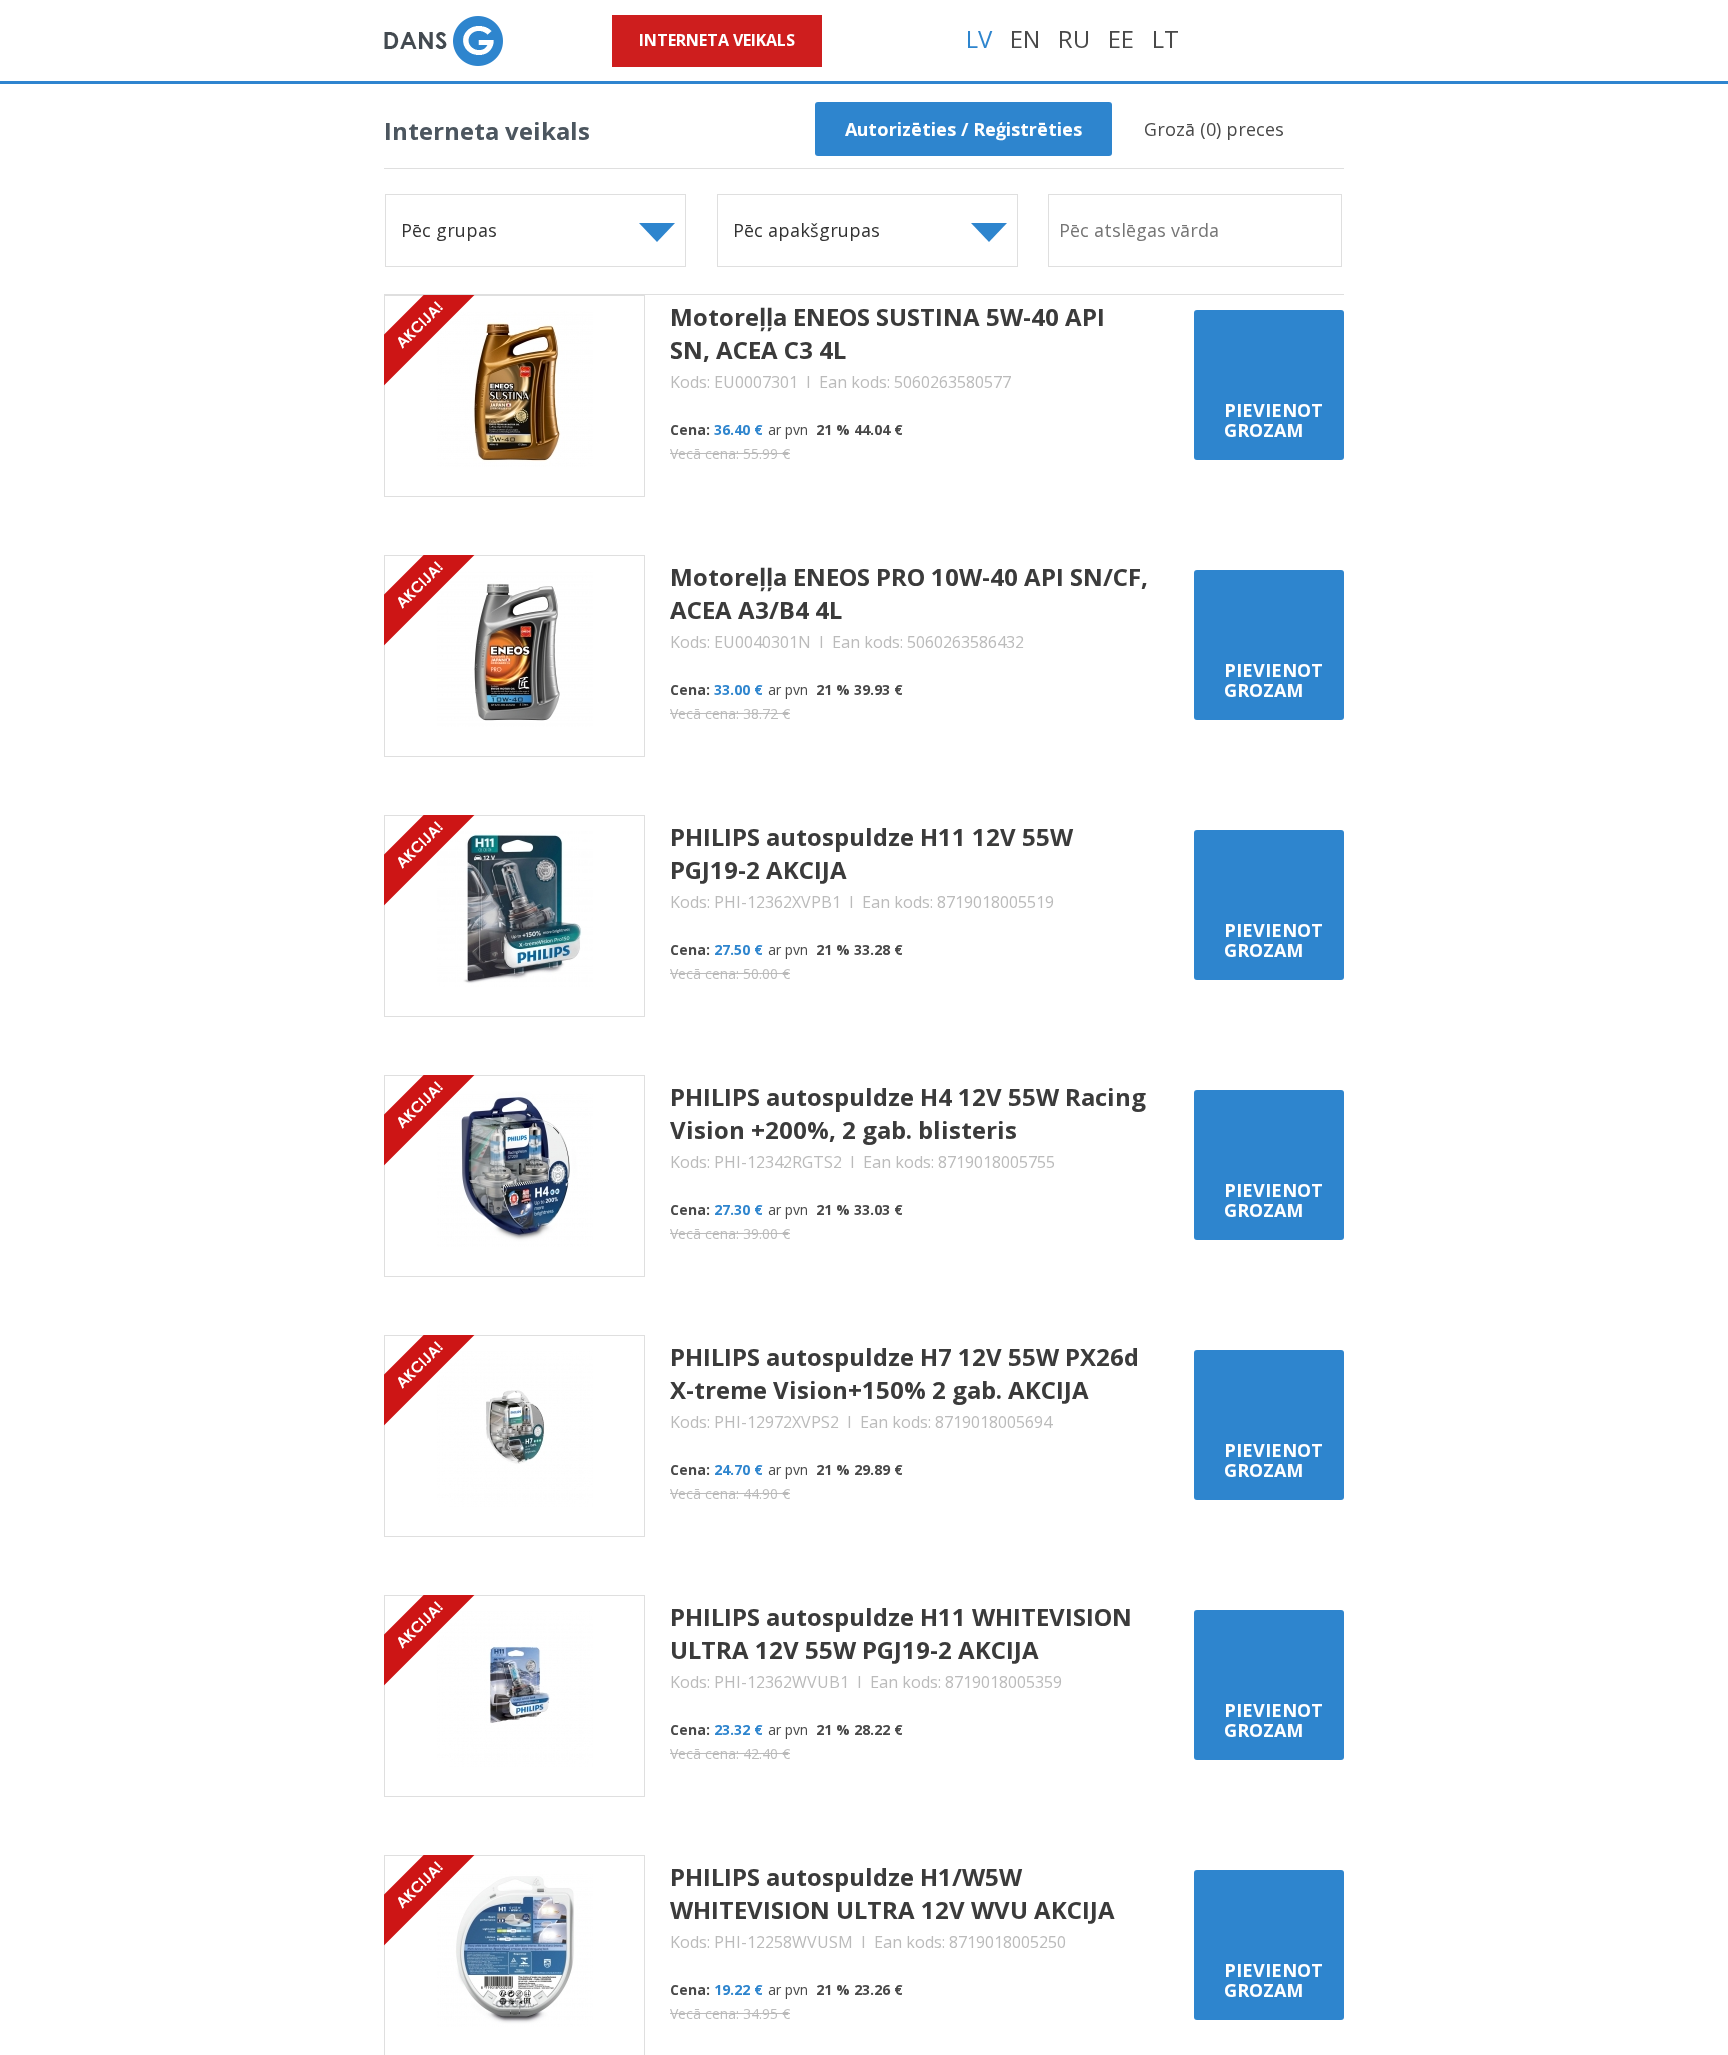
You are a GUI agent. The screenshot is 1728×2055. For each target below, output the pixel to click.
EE (1121, 38)
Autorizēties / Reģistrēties (963, 129)
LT (1165, 38)
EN (1025, 38)
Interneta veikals (717, 40)
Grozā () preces (1214, 129)
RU (1074, 38)
